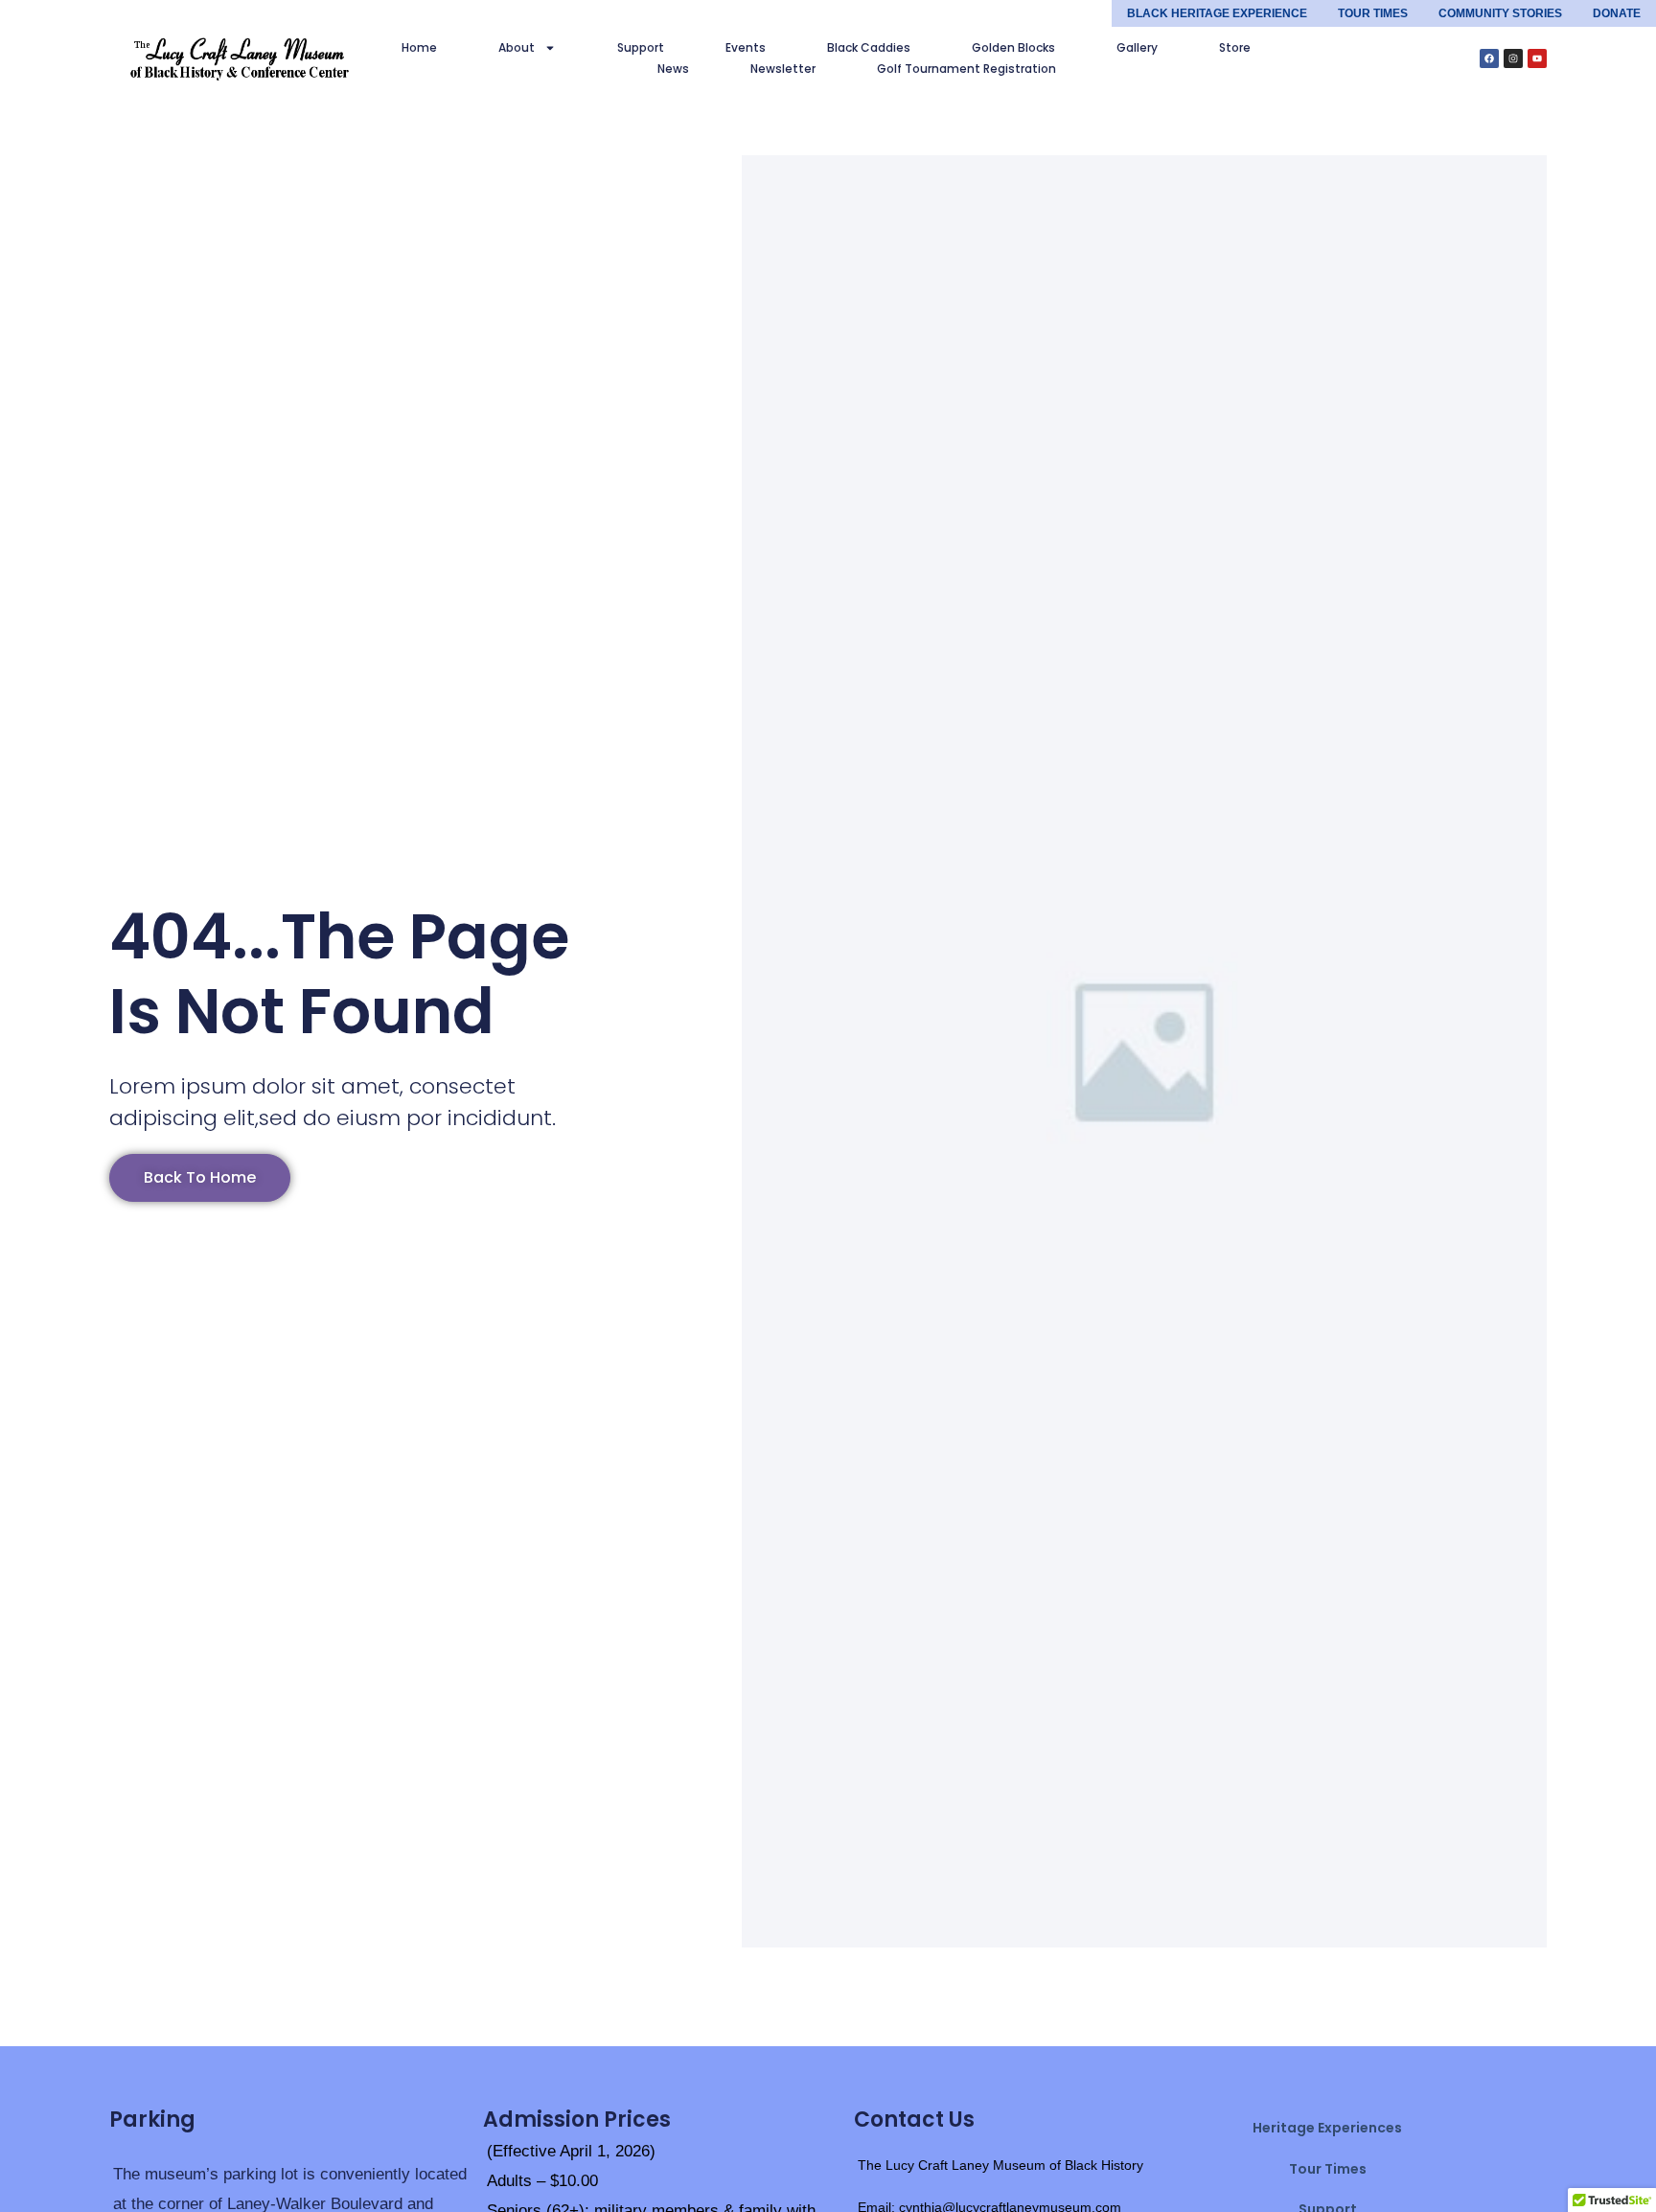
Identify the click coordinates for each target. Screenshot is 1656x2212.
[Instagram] (1513, 58)
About (517, 47)
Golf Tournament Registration (966, 69)
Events (746, 47)
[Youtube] (1537, 58)
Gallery (1137, 47)
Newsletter (783, 69)
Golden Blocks (1013, 47)
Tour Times (1328, 2169)
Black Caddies (869, 47)
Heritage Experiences (1327, 2128)
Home (419, 47)
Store (1235, 47)
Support (641, 47)
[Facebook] (1489, 58)
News (673, 69)
